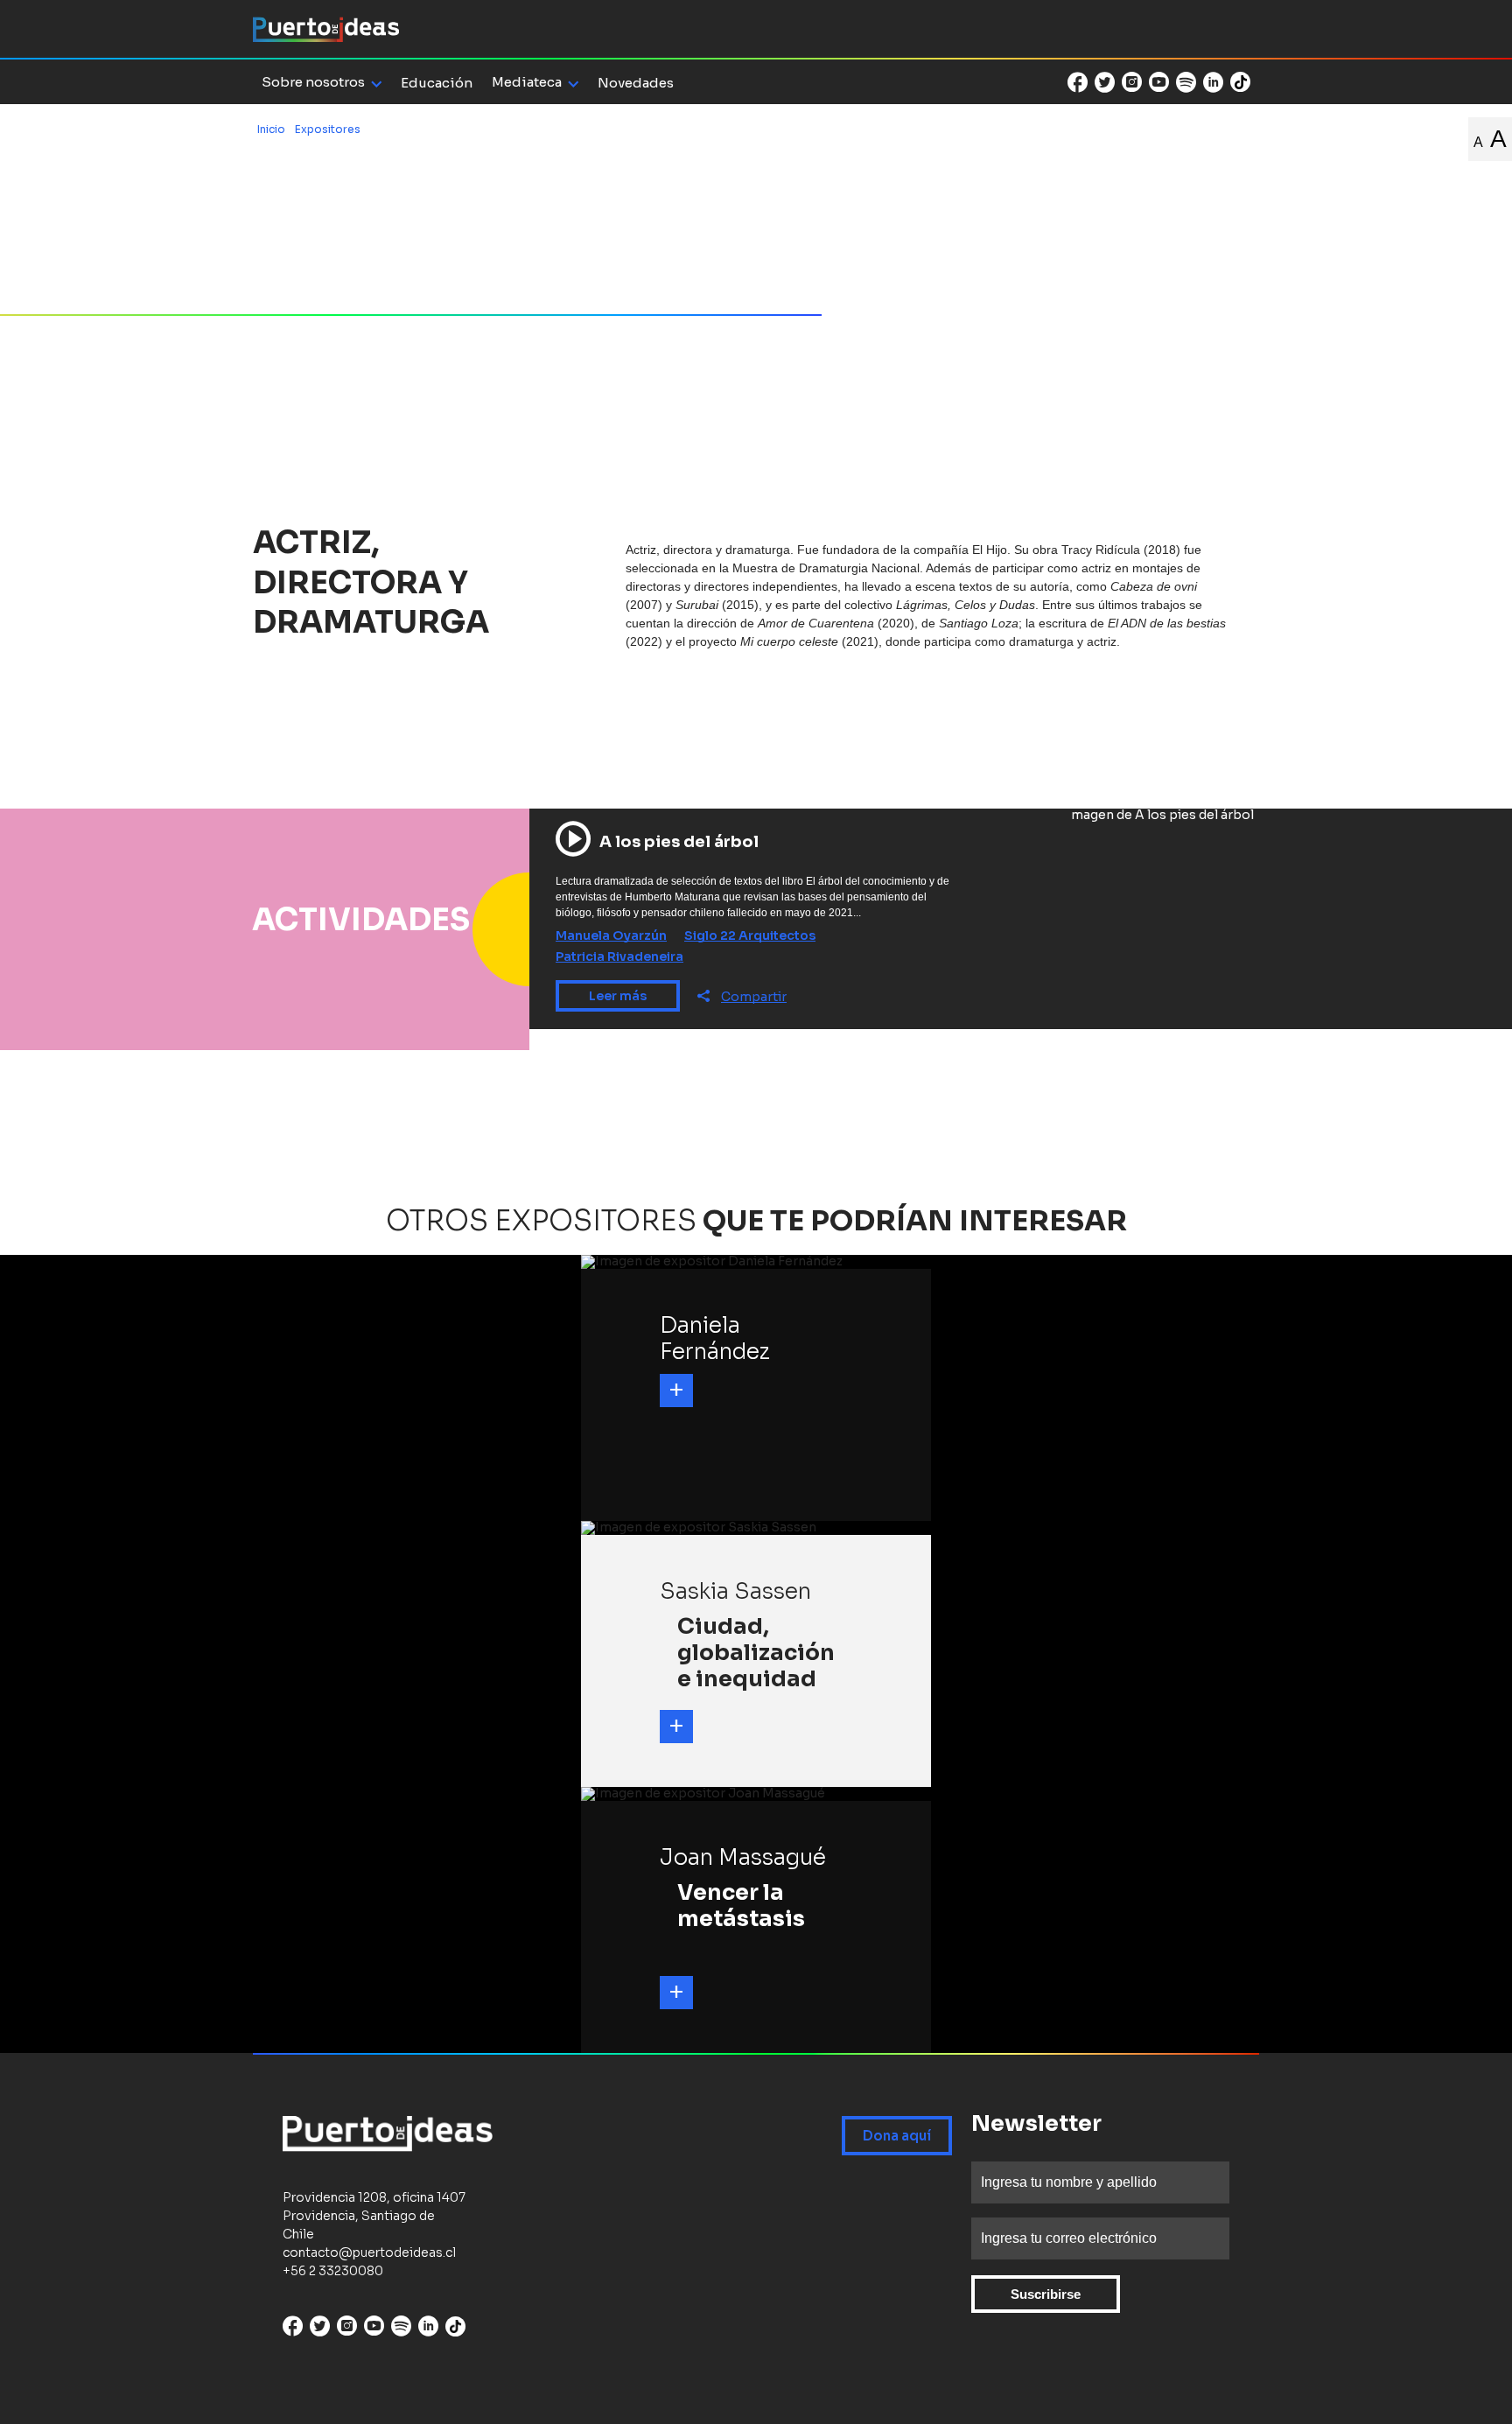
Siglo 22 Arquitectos (750, 935)
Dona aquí (897, 2136)
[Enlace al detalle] (676, 1391)
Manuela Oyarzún (611, 935)
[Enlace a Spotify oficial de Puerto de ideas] (1186, 82)
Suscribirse (1046, 2294)
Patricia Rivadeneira (619, 956)
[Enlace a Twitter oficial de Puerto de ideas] (1105, 82)
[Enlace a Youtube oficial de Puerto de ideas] (1159, 82)
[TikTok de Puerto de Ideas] (1240, 81)
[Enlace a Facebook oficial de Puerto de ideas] (1078, 82)
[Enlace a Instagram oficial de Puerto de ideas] (1132, 82)
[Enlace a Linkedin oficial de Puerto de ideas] (1213, 82)
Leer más (618, 996)
